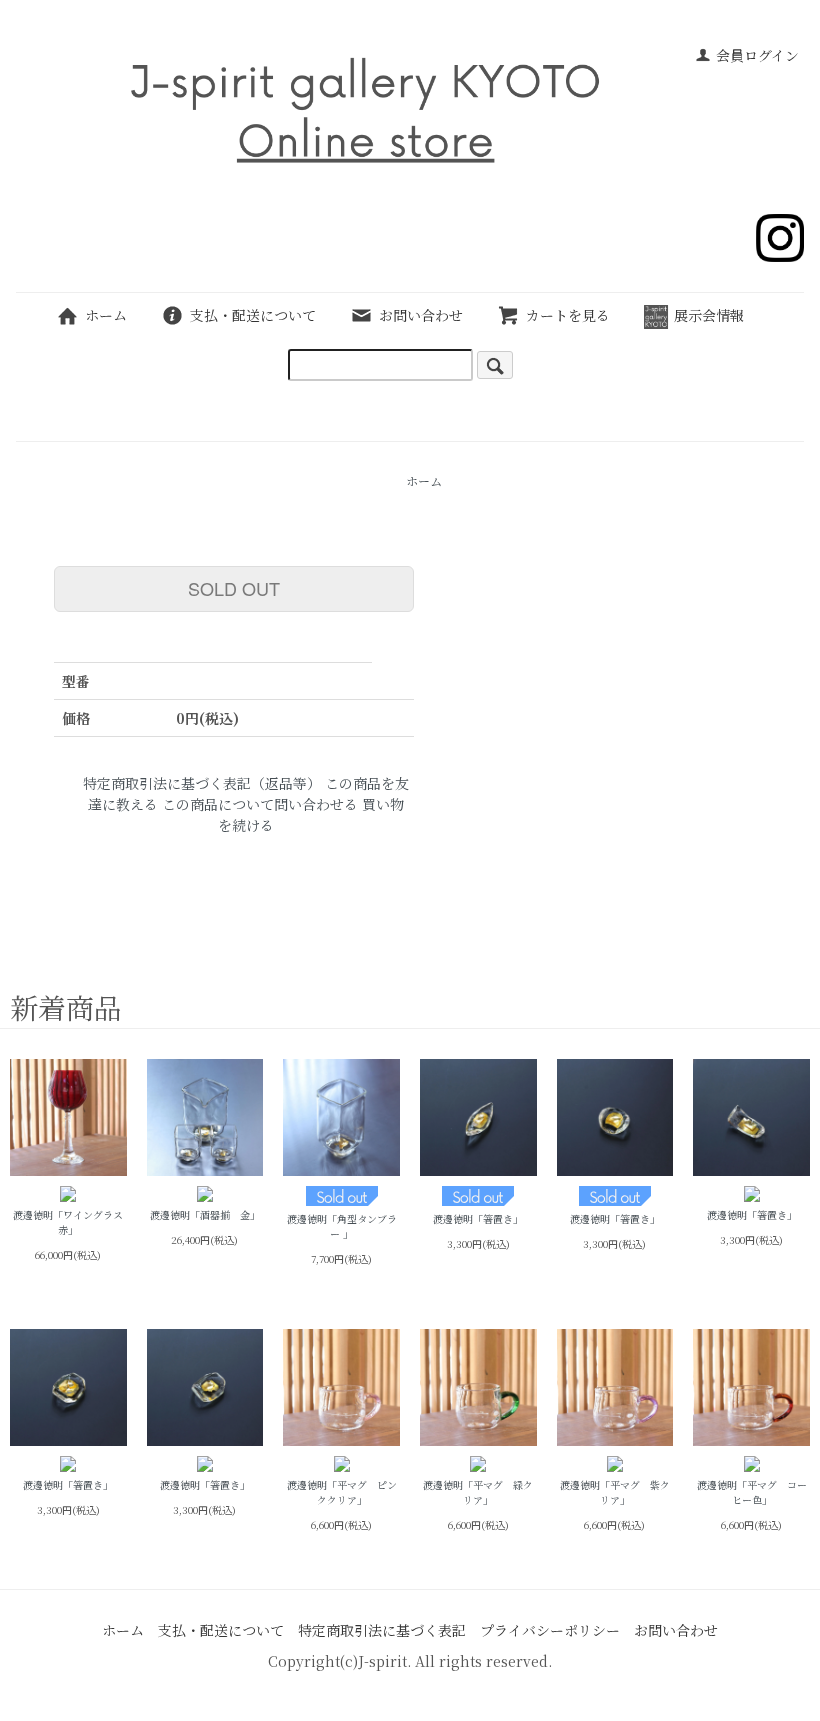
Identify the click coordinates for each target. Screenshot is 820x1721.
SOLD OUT (234, 588)
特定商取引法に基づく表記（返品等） (202, 783)
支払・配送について (253, 315)
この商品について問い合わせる (260, 804)
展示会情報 (709, 315)
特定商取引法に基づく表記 (382, 1630)
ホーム (106, 315)
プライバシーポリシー (550, 1630)
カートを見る (568, 315)
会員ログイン (757, 55)
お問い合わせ (421, 315)
